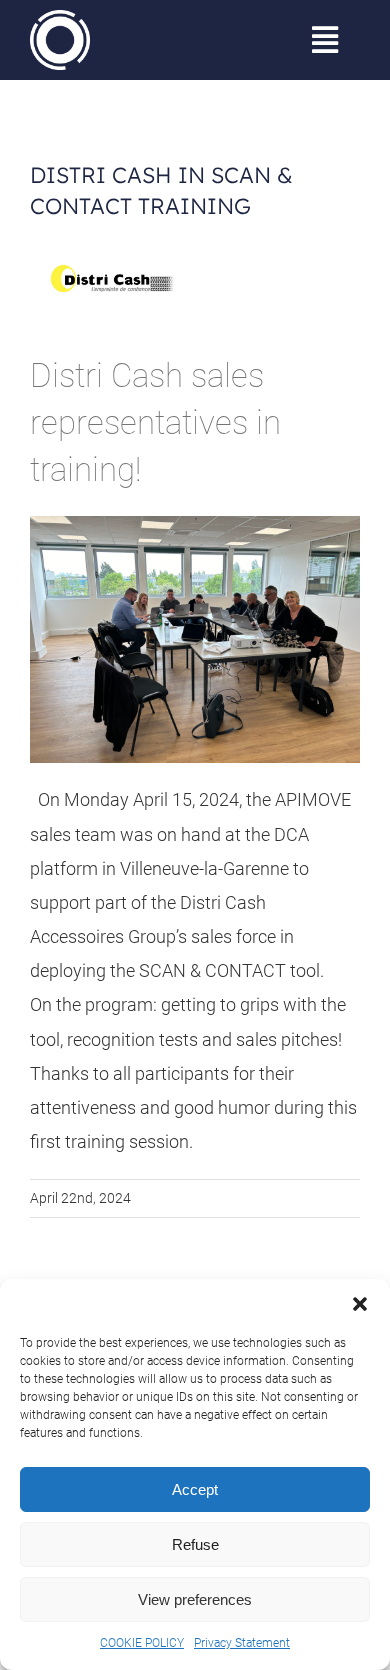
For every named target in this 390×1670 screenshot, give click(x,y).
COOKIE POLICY (142, 1643)
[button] (360, 1304)
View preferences (195, 1599)
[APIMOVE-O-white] (60, 18)
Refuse (195, 1544)
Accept (195, 1489)
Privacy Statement (242, 1643)
